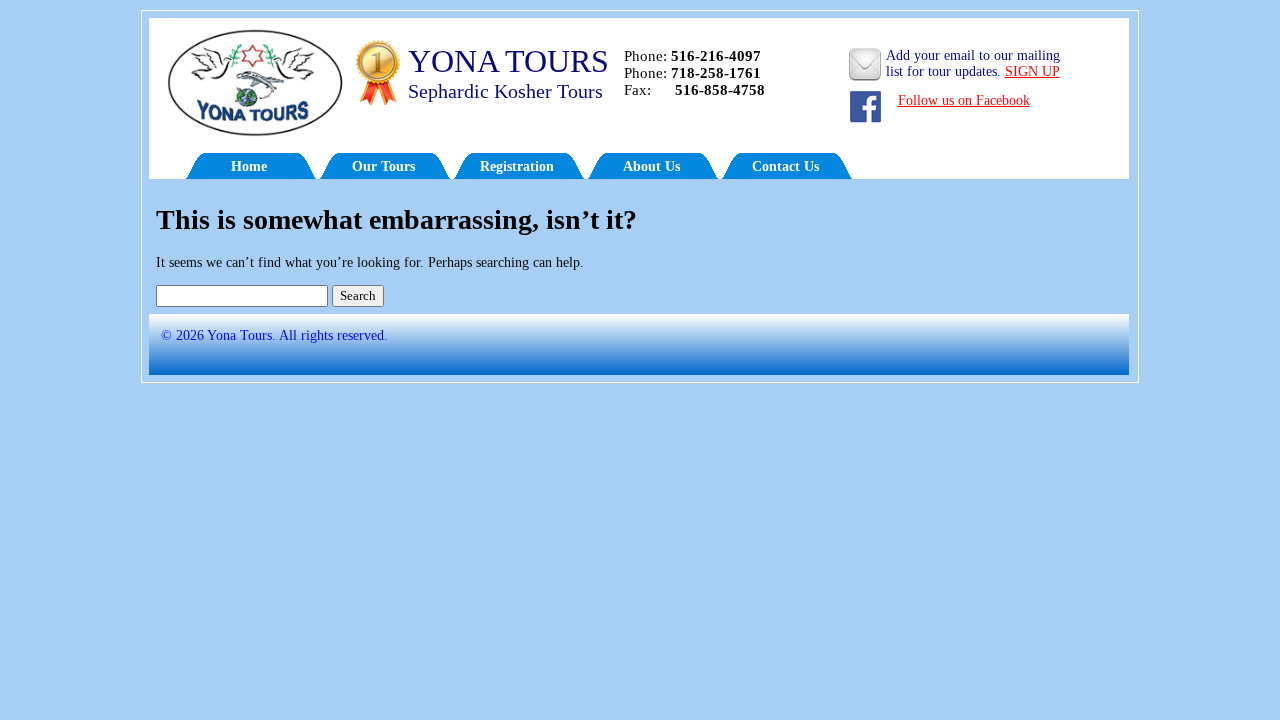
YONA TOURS (508, 61)
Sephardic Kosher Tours (505, 91)
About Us (651, 166)
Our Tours (383, 166)
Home (249, 166)
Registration (517, 166)
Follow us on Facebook (964, 100)
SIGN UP (1032, 71)
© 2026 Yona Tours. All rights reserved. (268, 335)
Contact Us (785, 166)
